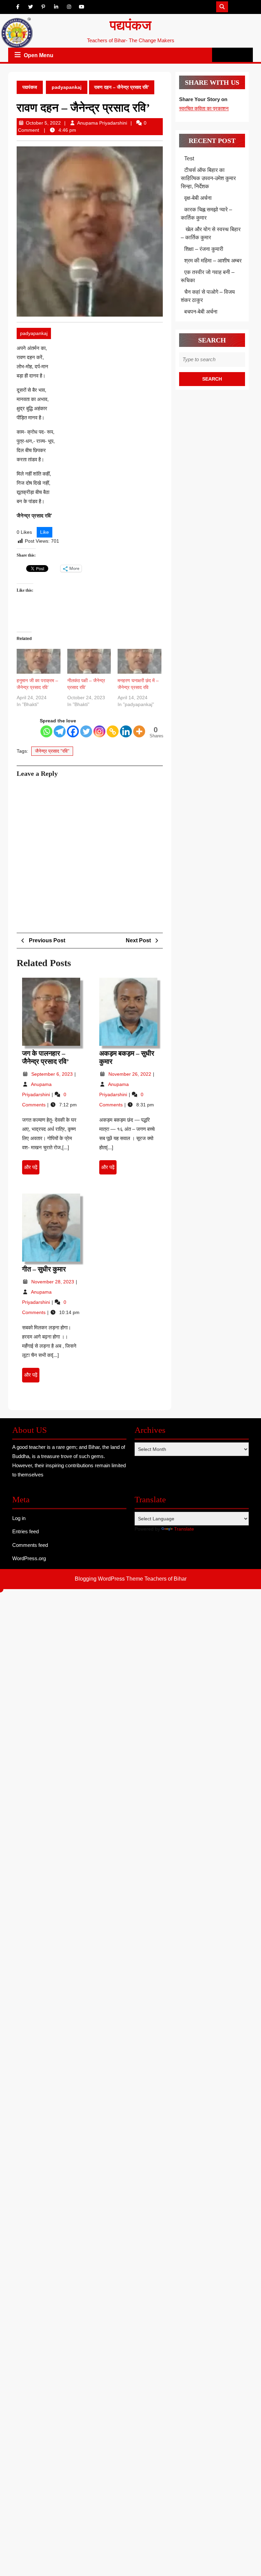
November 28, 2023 (53, 1282)
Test (189, 158)
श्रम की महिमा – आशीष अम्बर (213, 261)
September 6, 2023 (53, 1074)
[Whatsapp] (46, 731)
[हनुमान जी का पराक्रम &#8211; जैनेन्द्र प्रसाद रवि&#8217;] (39, 661)
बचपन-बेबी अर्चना (202, 312)
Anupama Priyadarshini (102, 123)
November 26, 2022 (130, 1074)
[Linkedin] (126, 731)
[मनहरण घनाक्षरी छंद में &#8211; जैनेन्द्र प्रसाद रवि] (140, 661)
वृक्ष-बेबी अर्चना (198, 198)
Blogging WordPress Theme (109, 1579)
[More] (139, 731)
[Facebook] (73, 731)
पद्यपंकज (130, 25)
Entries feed (25, 1531)
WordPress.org (29, 1558)
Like (45, 532)
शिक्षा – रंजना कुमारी (204, 249)
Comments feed (30, 1545)
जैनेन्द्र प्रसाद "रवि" (52, 751)
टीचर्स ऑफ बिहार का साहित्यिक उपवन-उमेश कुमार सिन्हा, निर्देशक (208, 178)
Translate (184, 1529)
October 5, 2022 (43, 123)
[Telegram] (60, 731)
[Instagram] (99, 731)
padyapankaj (67, 87)
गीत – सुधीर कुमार (44, 1269)
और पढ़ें (32, 1169)
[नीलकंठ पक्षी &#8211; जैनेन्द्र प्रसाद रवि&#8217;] (89, 661)
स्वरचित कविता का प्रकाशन (204, 108)
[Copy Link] (113, 731)
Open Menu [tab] (39, 56)
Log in (19, 1518)
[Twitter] (86, 731)
